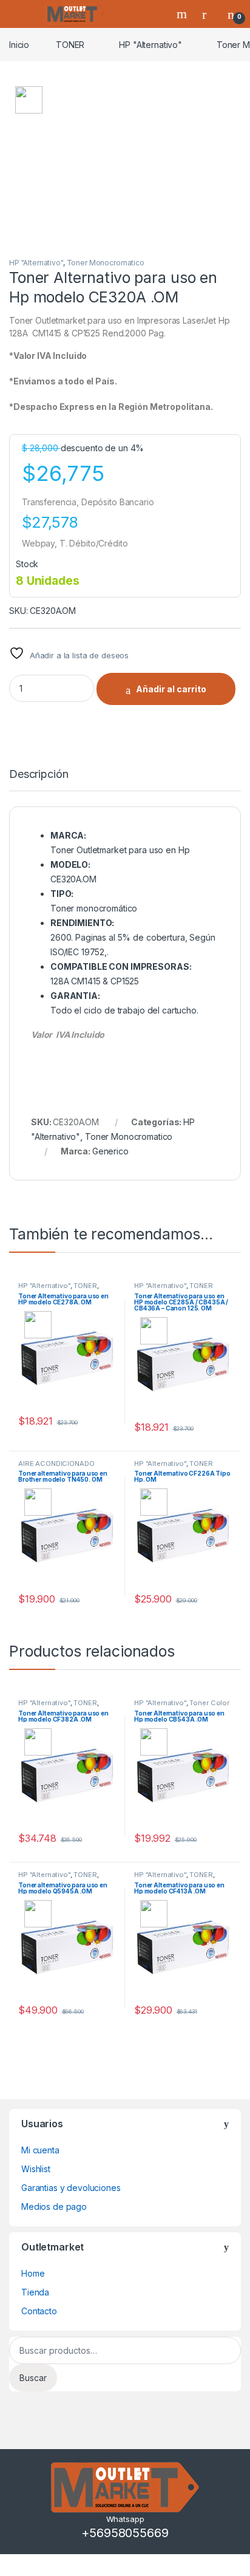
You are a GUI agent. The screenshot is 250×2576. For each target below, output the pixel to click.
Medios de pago (54, 2206)
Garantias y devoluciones (71, 2188)
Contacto (39, 2311)
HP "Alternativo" (150, 45)
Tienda (35, 2292)
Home (33, 2273)
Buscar (33, 2378)
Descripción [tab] (39, 775)
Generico (110, 1151)
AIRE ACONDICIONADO (56, 1463)
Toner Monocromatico (106, 263)
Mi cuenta (40, 2150)
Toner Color (209, 1703)
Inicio (19, 45)
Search (183, 14)
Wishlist (36, 2169)
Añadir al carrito (171, 689)
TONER (70, 45)
